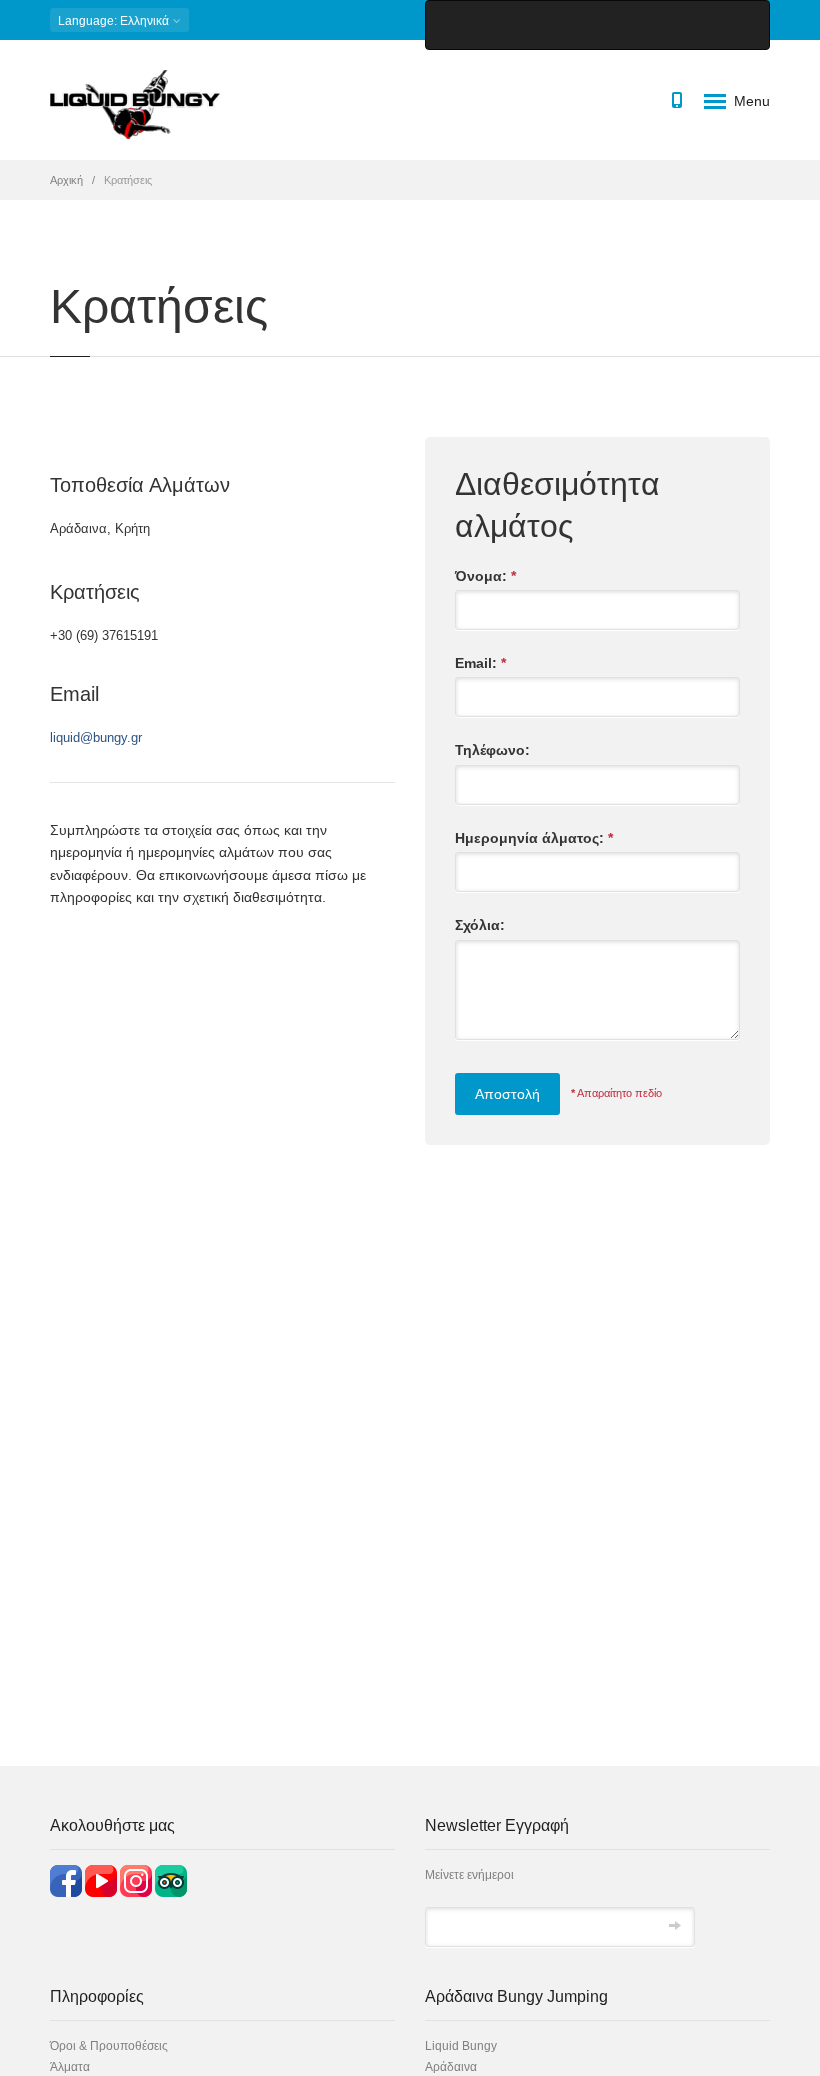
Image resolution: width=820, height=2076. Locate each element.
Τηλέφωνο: (492, 750)
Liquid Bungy (461, 2046)
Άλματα (70, 2067)
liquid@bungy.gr (96, 737)
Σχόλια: (480, 925)
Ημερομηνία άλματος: (534, 838)
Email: (480, 663)
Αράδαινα (451, 2067)
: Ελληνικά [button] (115, 21)
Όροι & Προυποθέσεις (109, 2046)
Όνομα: (485, 576)
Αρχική (66, 180)
